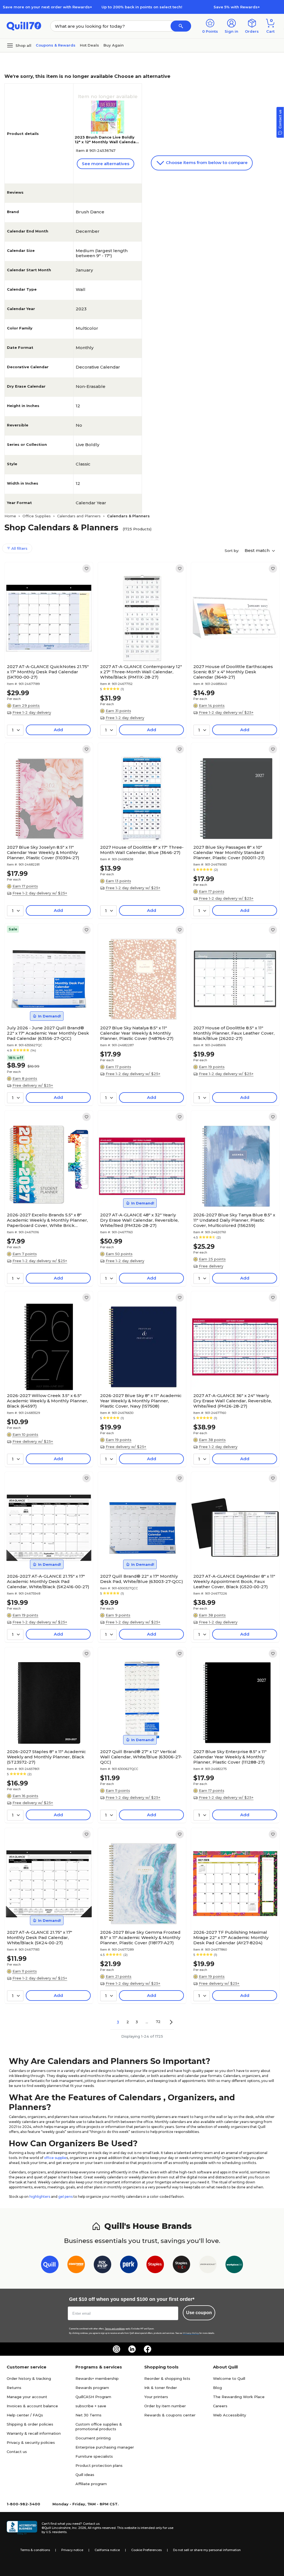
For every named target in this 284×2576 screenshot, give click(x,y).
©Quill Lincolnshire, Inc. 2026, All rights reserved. (79, 2528)
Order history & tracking (29, 2378)
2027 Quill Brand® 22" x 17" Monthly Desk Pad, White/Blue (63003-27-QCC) (142, 1579)
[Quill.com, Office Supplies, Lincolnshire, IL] (22, 2528)
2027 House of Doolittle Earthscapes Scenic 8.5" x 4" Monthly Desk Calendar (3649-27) (233, 672)
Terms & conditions (35, 2550)
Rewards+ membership (97, 2378)
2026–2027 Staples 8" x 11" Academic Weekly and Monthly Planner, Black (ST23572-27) (46, 1757)
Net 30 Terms (88, 2415)
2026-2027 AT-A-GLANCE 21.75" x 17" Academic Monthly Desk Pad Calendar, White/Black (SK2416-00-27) (48, 1581)
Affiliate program (91, 2484)
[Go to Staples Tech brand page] (182, 2266)
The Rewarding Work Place (239, 2397)
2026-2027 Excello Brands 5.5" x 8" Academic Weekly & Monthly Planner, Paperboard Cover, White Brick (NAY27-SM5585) (47, 1220)
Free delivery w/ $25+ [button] (33, 1085)
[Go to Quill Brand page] (50, 2266)
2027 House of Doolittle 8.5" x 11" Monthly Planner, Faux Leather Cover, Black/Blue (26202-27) (234, 1033)
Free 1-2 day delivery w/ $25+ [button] (226, 712)
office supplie (55, 2158)
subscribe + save (91, 2406)
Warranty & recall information (34, 2433)
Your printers (156, 2397)
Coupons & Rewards (56, 45)
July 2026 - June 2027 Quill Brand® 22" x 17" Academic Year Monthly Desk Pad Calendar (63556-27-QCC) (48, 1033)
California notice (107, 2550)
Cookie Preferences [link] (146, 2550)
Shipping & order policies (30, 2424)
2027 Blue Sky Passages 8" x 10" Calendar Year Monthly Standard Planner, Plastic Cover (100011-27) (229, 852)
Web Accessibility (230, 2415)
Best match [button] (258, 550)
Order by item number (165, 2406)
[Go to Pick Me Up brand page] (102, 2266)
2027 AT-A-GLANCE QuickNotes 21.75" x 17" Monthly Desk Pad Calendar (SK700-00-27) (48, 672)
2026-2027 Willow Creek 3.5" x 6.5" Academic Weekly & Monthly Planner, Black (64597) (47, 1401)
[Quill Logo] (24, 26)
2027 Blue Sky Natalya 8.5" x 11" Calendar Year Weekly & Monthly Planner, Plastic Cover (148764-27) (137, 1033)
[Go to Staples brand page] (155, 2266)
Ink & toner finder (161, 2388)
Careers (220, 2406)
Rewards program (92, 2388)
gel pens (65, 2197)
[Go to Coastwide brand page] (76, 2266)
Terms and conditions (115, 2329)
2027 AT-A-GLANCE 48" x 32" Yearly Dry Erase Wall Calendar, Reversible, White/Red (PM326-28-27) (139, 1220)
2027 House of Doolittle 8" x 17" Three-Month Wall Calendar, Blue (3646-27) (142, 850)
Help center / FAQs (25, 2415)
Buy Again (114, 45)
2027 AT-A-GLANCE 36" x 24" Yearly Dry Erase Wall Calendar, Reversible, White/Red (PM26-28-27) (233, 1401)
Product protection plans (99, 2465)
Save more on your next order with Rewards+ (47, 7)
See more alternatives (106, 164)
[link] (87, 569)
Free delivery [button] (211, 1266)
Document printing (93, 2438)
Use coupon (199, 2313)
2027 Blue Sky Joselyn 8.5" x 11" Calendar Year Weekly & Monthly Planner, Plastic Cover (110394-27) (43, 852)
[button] (181, 26)
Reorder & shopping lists (167, 2378)
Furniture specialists (94, 2456)
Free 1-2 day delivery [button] (32, 712)
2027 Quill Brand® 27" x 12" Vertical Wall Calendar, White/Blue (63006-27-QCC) (141, 1757)
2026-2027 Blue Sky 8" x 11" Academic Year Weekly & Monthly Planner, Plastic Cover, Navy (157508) (141, 1401)
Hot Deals (89, 45)
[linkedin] (132, 2349)
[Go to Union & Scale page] (208, 2266)
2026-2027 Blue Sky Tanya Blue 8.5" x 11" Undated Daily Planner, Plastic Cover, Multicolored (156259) (234, 1220)
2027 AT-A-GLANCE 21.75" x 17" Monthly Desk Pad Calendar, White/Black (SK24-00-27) (40, 1937)
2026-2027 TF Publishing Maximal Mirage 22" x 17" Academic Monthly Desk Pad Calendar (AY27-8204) (231, 1937)
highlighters (40, 2197)
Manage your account (27, 2397)
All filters (19, 548)
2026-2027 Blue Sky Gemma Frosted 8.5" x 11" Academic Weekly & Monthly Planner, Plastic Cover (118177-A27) (140, 1937)
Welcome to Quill (229, 2378)
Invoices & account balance (32, 2406)
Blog (217, 2388)
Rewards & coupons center (170, 2415)
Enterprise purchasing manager (105, 2447)
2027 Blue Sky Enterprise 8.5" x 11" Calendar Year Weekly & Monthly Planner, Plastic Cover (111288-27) (230, 1757)
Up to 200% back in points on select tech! (142, 7)
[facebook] (148, 2349)
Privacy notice (72, 2550)
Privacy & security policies (31, 2442)
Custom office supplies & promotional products (99, 2427)
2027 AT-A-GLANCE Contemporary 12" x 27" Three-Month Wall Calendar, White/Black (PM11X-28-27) (141, 672)
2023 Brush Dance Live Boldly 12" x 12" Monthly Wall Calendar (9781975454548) (106, 142)
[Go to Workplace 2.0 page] (234, 2266)
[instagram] (116, 2349)
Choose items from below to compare (206, 163)
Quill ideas (85, 2475)
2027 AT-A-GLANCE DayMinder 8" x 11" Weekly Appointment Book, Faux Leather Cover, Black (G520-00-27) (234, 1581)
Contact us (17, 2452)
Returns (14, 2388)
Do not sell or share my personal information (207, 2550)
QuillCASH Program (93, 2397)
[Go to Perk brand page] (129, 2266)
